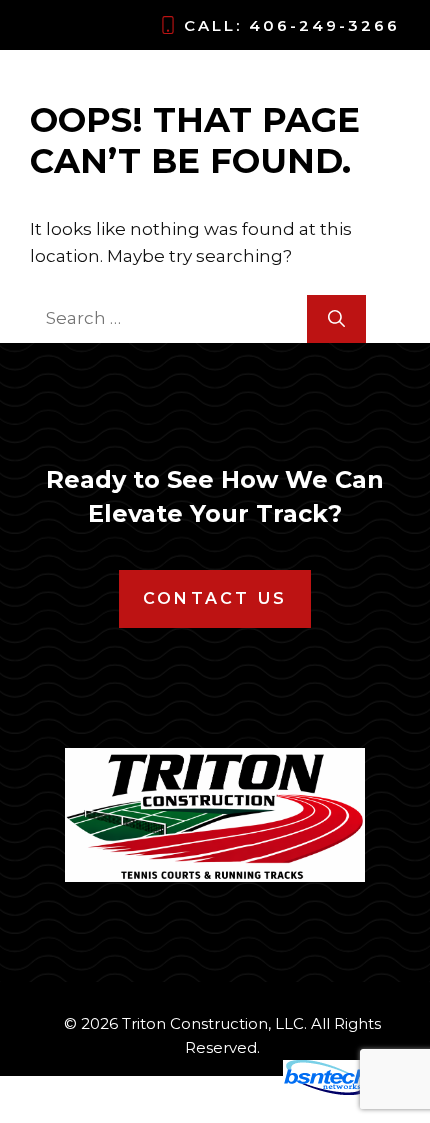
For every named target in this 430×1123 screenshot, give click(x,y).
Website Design (205, 1090)
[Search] (336, 319)
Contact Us (215, 598)
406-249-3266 (324, 25)
